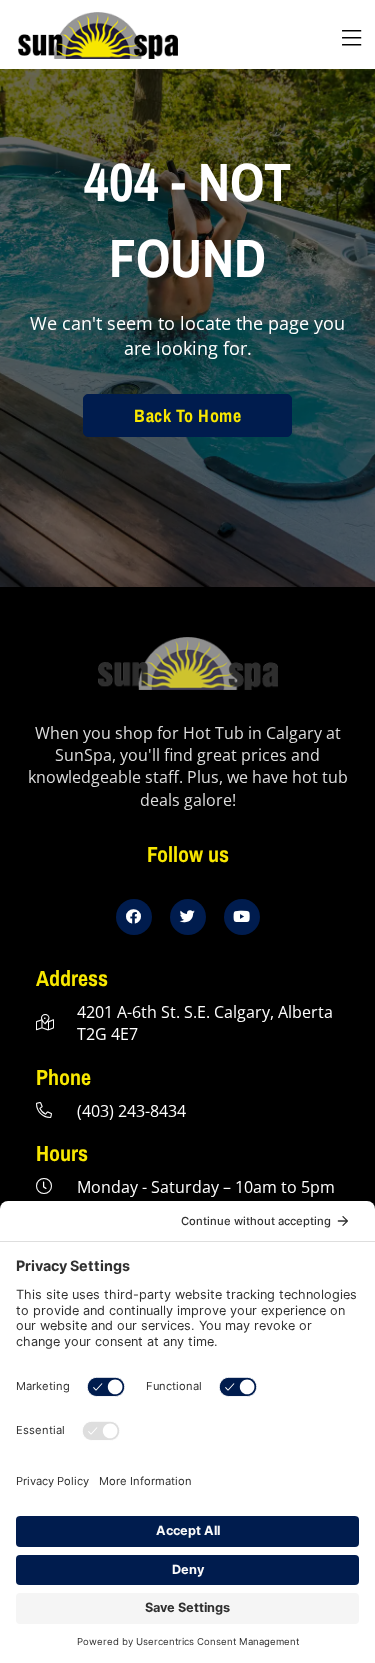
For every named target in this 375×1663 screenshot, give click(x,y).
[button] (351, 38)
